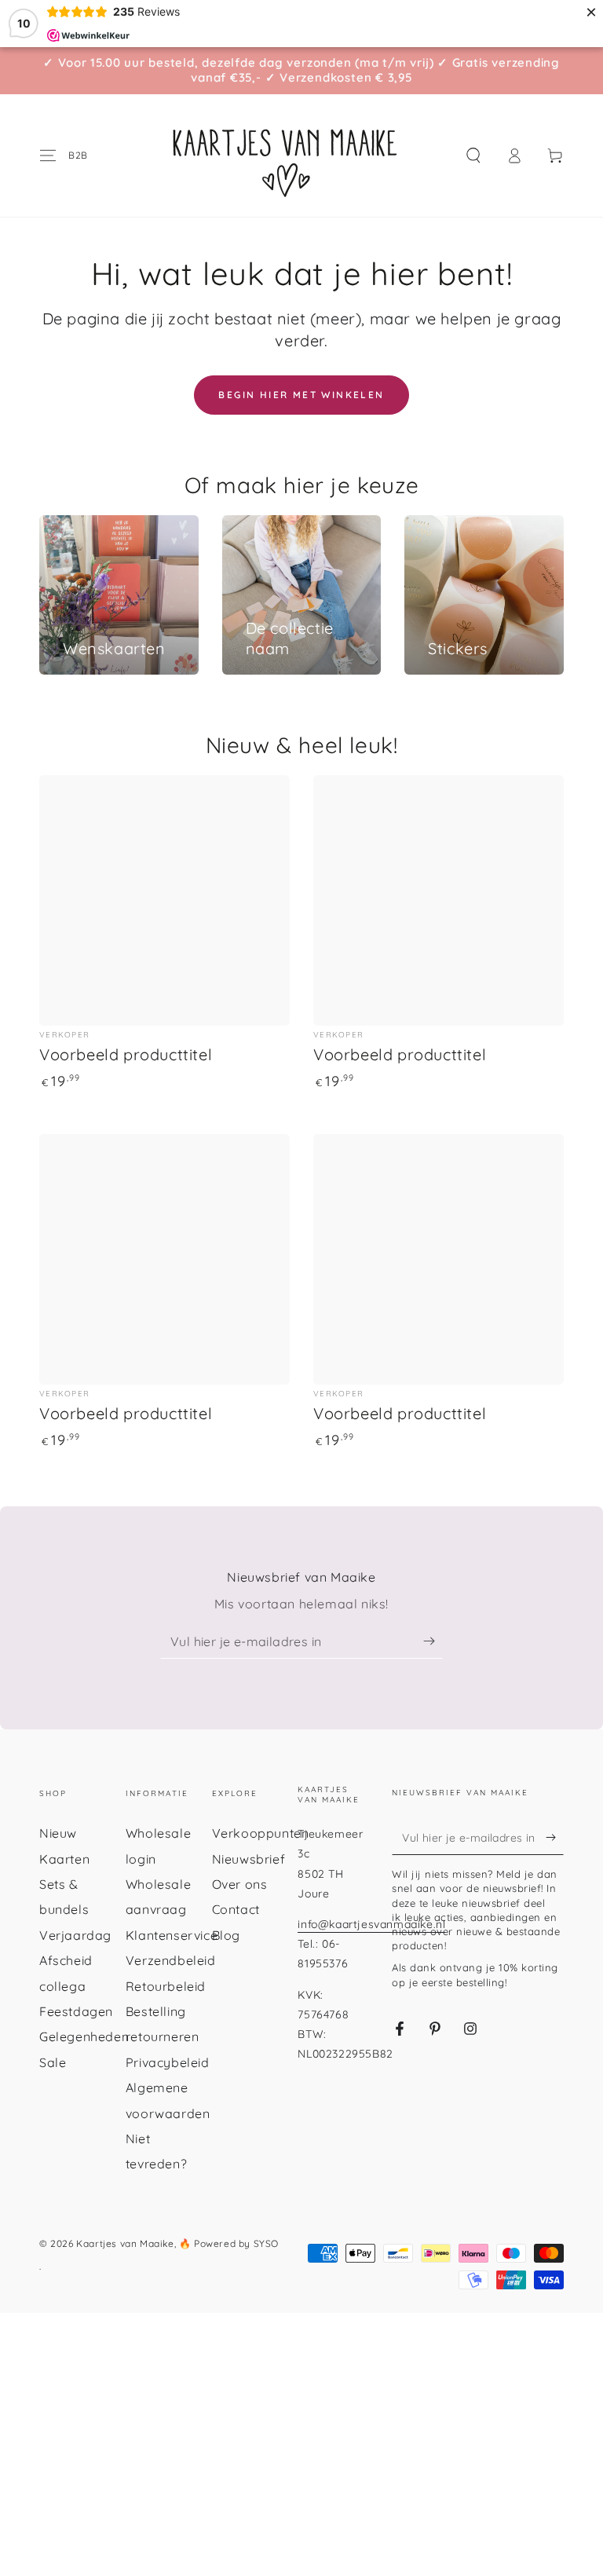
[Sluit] (484, 968)
